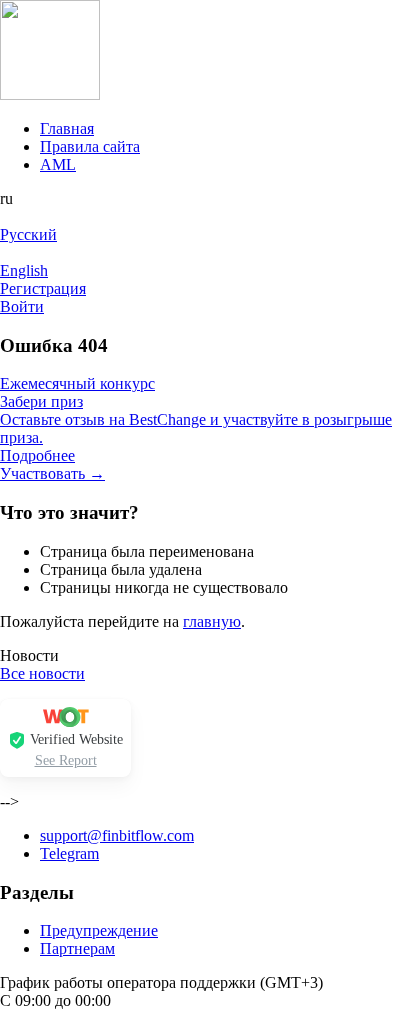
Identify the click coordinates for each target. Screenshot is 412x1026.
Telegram (69, 853)
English (24, 270)
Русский (28, 234)
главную (212, 621)
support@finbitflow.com (117, 835)
